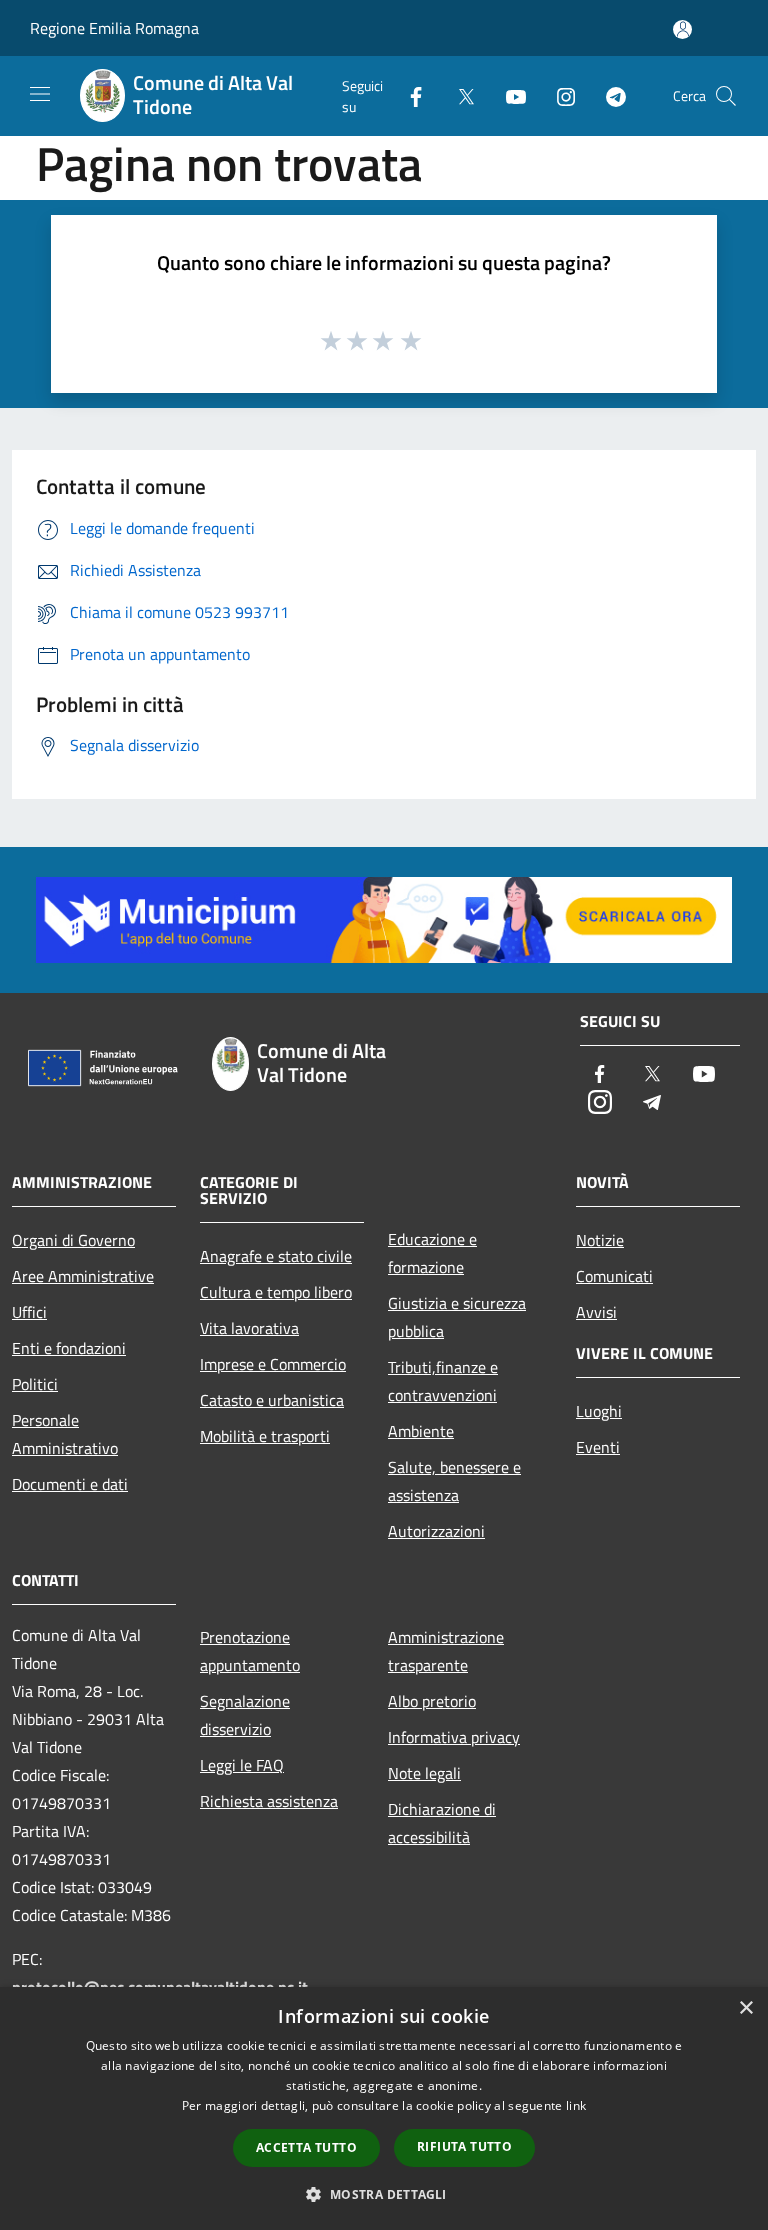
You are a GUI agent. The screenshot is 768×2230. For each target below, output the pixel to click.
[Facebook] (408, 95)
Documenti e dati (70, 1484)
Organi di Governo (73, 1240)
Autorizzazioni (436, 1531)
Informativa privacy (454, 1737)
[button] (383, 2194)
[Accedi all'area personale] (682, 29)
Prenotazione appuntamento (250, 1651)
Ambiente (421, 1431)
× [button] (745, 2008)
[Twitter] (458, 95)
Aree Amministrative (83, 1276)
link (576, 2105)
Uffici (29, 1312)
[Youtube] (508, 95)
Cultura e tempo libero (276, 1292)
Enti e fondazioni (69, 1348)
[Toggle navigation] (40, 94)
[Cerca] (726, 96)
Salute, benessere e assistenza (454, 1481)
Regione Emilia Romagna (114, 28)
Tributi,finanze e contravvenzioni (443, 1381)
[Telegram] (608, 95)
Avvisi (596, 1312)
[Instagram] (558, 95)
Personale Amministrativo (65, 1434)
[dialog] (384, 2108)
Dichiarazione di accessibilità (442, 1823)
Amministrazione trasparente (446, 1651)
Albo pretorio (432, 1701)
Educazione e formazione (432, 1253)
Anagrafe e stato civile (276, 1256)
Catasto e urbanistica (272, 1400)
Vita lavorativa (249, 1328)
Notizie (600, 1240)
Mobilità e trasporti (265, 1436)
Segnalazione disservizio (245, 1715)
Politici (35, 1384)
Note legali (424, 1773)
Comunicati (614, 1276)
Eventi (598, 1447)
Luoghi (599, 1411)
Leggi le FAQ (242, 1765)
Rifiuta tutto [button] (464, 2146)
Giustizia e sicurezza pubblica (457, 1317)
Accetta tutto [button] (306, 2147)
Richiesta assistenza (269, 1801)
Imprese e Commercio (273, 1364)
